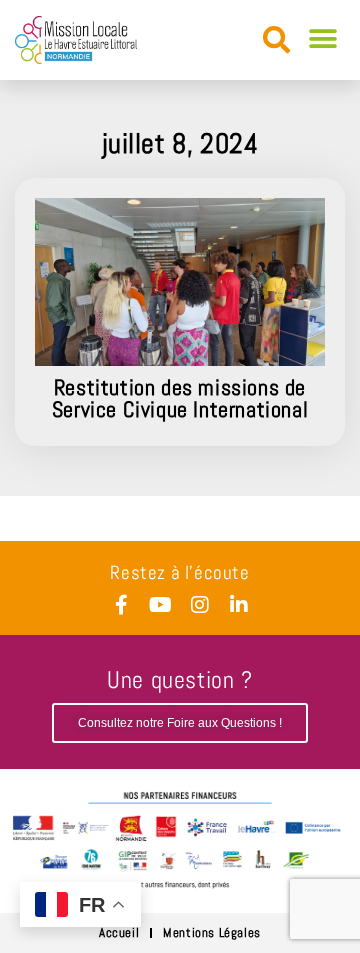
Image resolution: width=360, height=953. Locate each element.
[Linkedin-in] (239, 605)
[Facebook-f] (122, 605)
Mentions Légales (212, 932)
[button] (276, 40)
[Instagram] (200, 605)
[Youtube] (161, 605)
